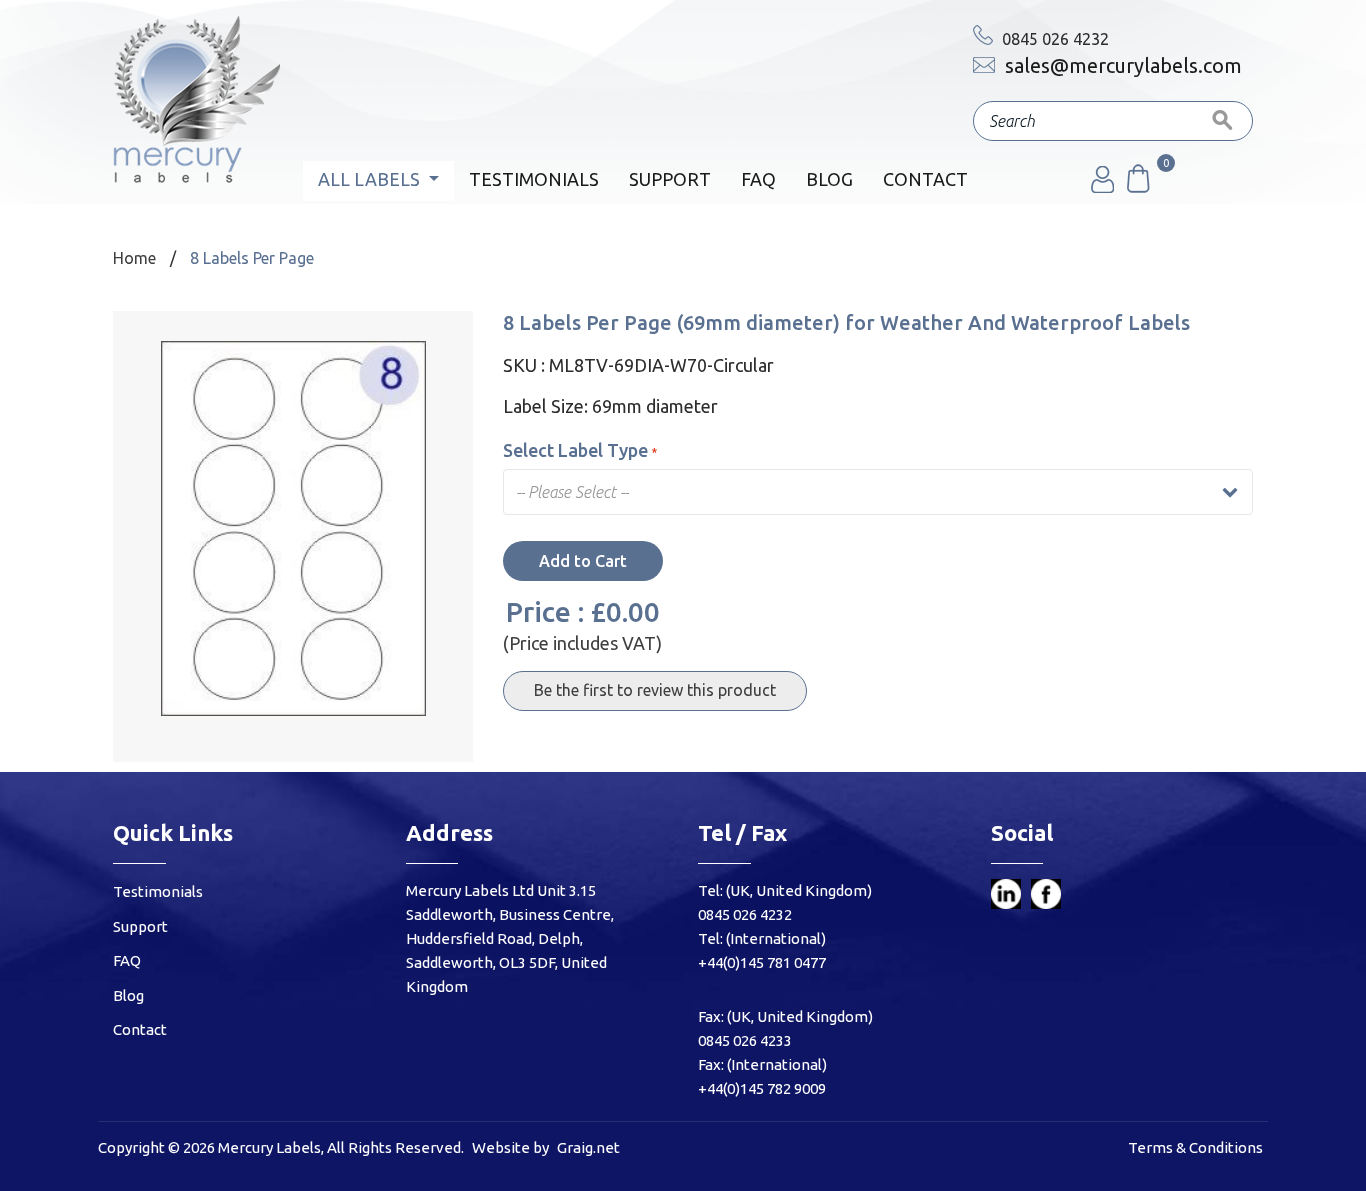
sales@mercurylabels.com (1121, 65)
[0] (1137, 187)
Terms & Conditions (1195, 1147)
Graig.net (588, 1147)
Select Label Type (575, 450)
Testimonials (534, 179)
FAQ (758, 179)
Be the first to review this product (655, 690)
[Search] (1223, 121)
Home (134, 258)
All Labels (371, 179)
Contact (925, 179)
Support (670, 179)
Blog (829, 179)
